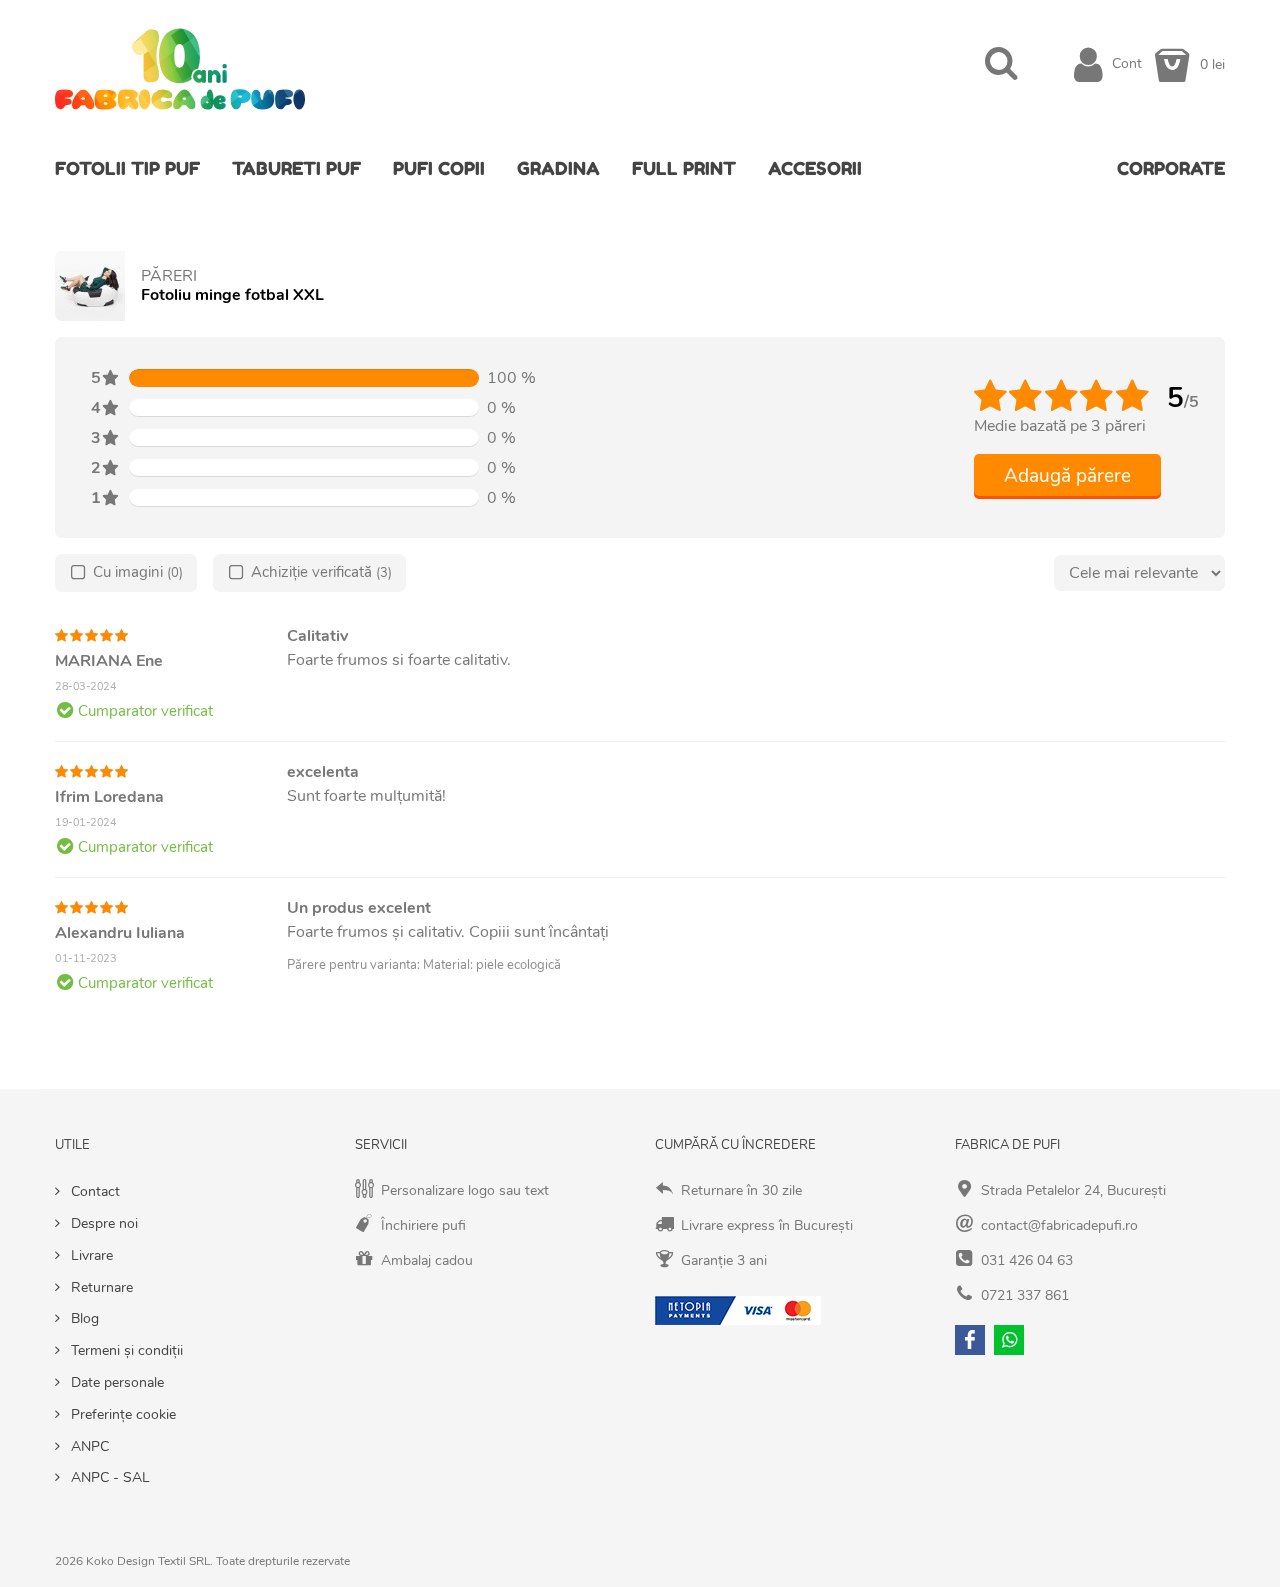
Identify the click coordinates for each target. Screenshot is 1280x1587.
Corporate (1171, 168)
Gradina (558, 168)
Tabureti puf (296, 168)
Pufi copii (439, 168)
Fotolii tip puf (127, 168)
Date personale (115, 1382)
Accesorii (815, 168)
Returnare (100, 1287)
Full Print (684, 168)
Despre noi (102, 1223)
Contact (93, 1191)
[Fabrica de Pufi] (180, 63)
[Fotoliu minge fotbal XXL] (90, 286)
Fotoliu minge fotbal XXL (232, 295)
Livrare (90, 1255)
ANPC (88, 1446)
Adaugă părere (1067, 476)
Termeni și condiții (125, 1350)
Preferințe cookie (121, 1414)
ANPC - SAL (108, 1477)
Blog (83, 1318)
